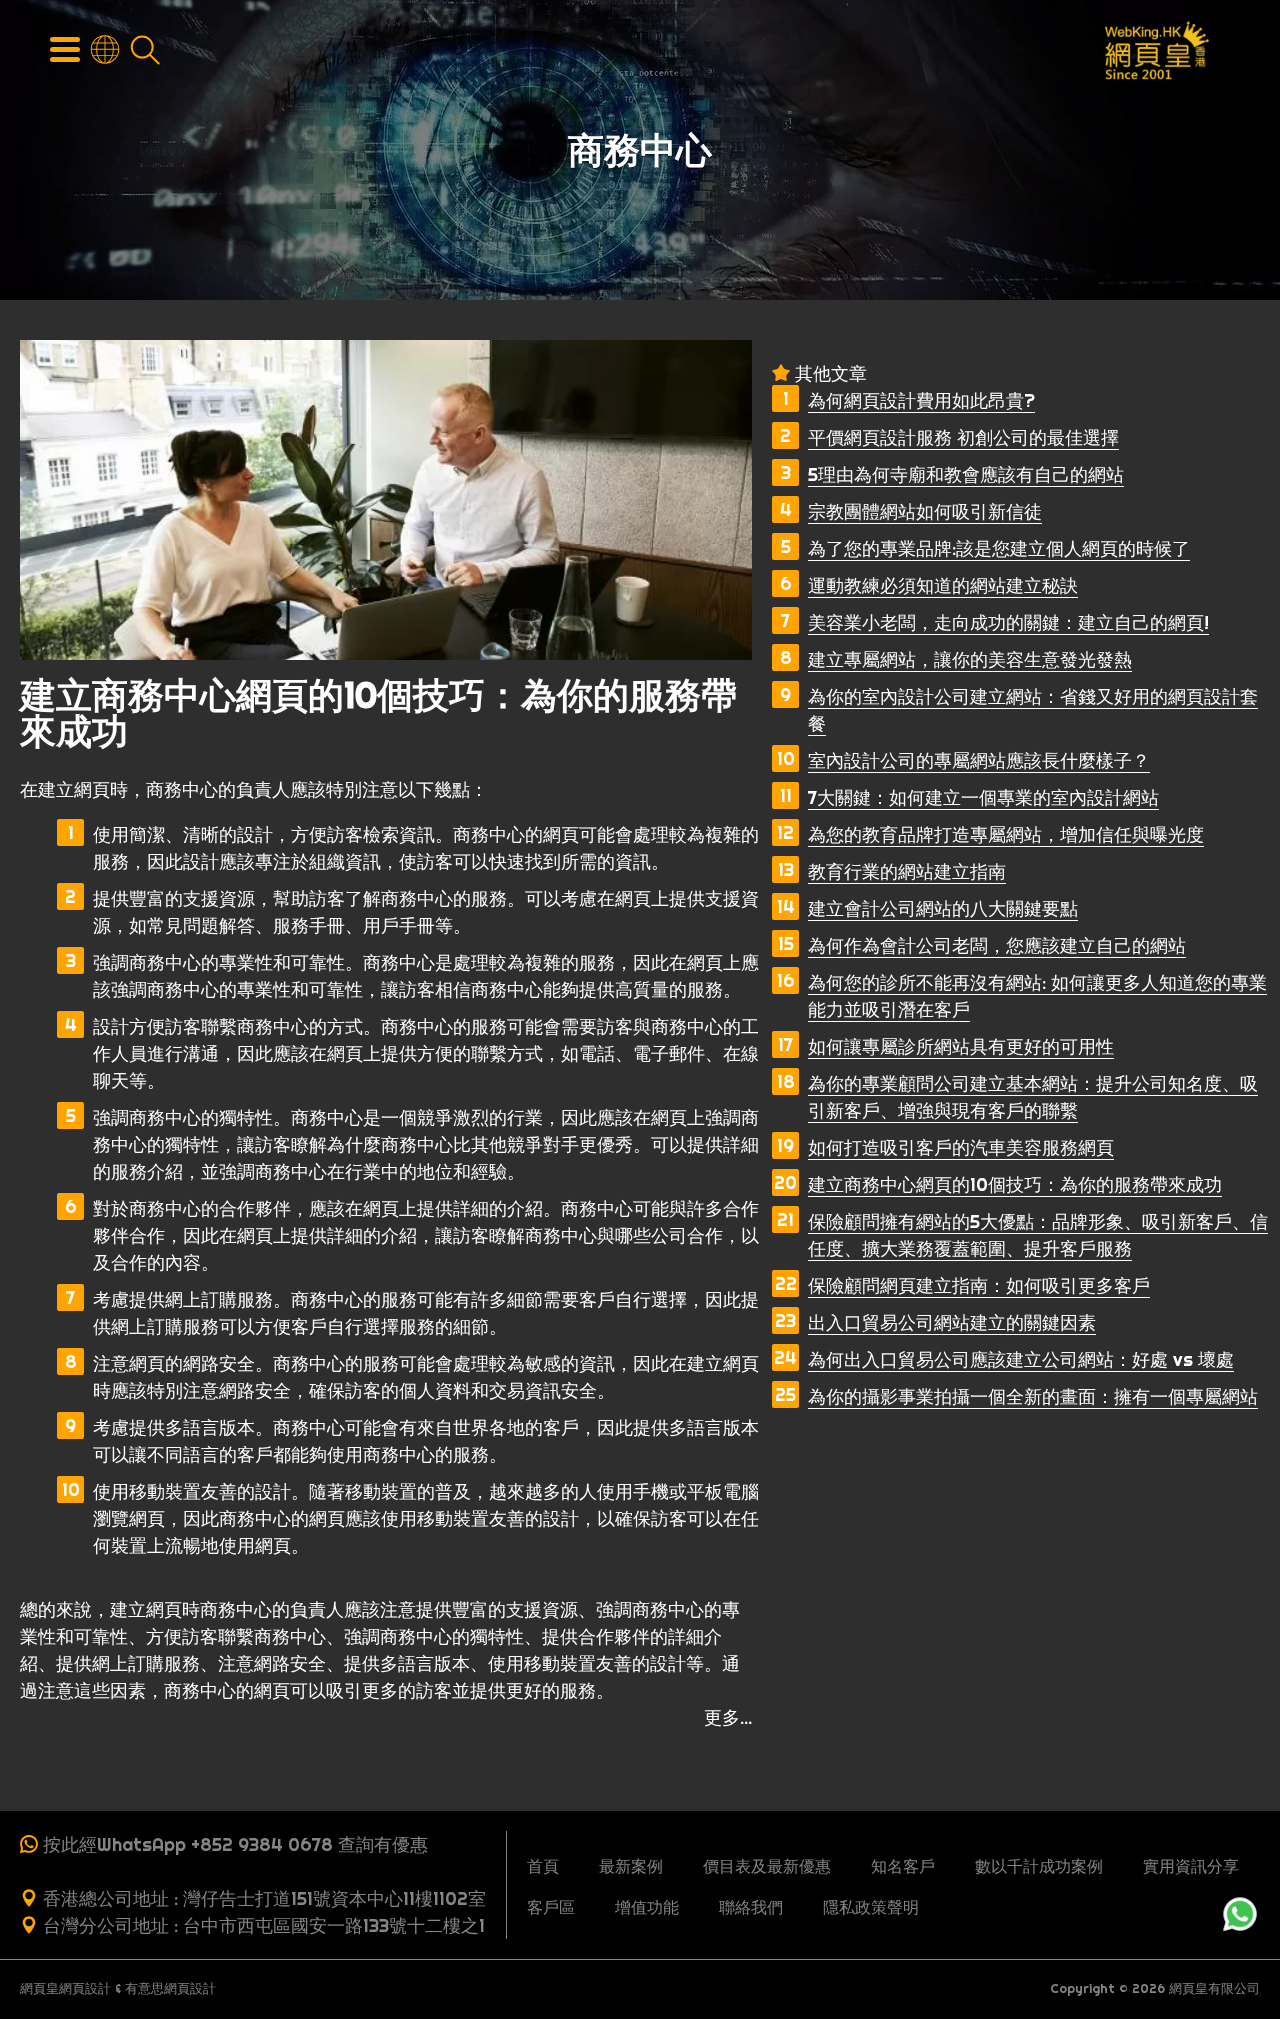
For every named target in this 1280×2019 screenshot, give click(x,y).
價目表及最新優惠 (767, 1866)
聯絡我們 (751, 1907)
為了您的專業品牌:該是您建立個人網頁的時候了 (999, 548)
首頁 (543, 1866)
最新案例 (631, 1866)
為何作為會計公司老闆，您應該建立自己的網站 (997, 945)
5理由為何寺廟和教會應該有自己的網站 (966, 474)
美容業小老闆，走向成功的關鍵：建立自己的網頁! (1008, 622)
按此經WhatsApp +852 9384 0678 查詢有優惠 (235, 1844)
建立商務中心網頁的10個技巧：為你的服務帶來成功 (1015, 1184)
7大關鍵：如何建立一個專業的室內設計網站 (983, 797)
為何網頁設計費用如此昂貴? (921, 400)
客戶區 (551, 1907)
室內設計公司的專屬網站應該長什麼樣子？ (979, 760)
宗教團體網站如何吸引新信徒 (925, 511)
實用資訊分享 (1191, 1866)
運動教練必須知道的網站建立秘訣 (943, 585)
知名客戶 (903, 1866)
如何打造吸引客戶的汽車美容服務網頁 (961, 1147)
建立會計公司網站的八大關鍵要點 (943, 908)
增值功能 (647, 1907)
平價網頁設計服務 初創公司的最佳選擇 (963, 437)
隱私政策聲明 (871, 1907)
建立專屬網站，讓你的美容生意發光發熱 (970, 659)
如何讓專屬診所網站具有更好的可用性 (961, 1046)
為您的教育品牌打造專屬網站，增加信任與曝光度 (1006, 834)
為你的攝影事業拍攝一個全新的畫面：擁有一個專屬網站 (1033, 1396)
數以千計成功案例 (1039, 1866)
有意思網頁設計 (170, 1988)
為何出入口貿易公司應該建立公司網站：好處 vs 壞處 (1021, 1359)
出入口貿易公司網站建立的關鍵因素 (952, 1322)
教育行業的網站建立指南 (907, 871)
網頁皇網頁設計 (65, 1988)
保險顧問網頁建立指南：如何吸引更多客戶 (979, 1285)
